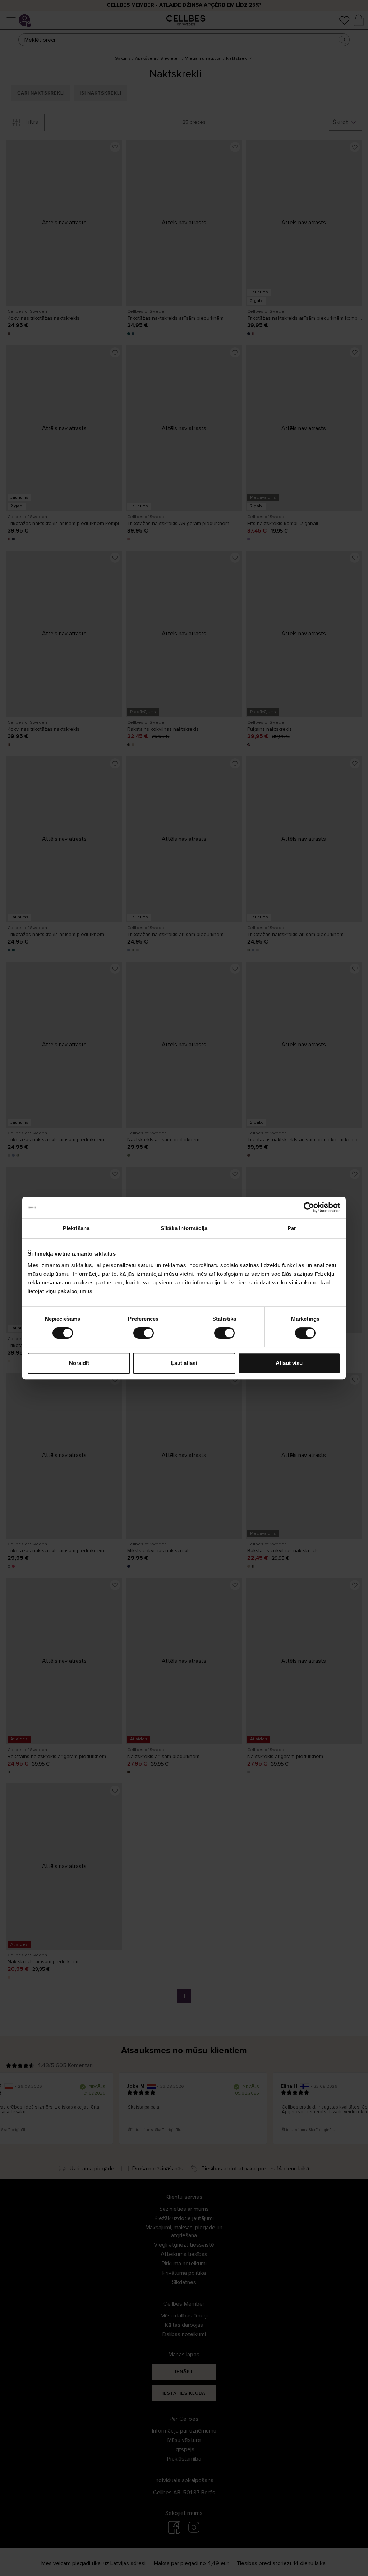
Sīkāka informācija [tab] (184, 1228)
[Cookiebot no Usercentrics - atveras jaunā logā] (309, 1207)
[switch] (144, 1333)
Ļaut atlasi (184, 1363)
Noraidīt (79, 1363)
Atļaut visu (289, 1363)
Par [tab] (292, 1228)
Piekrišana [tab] (76, 1228)
